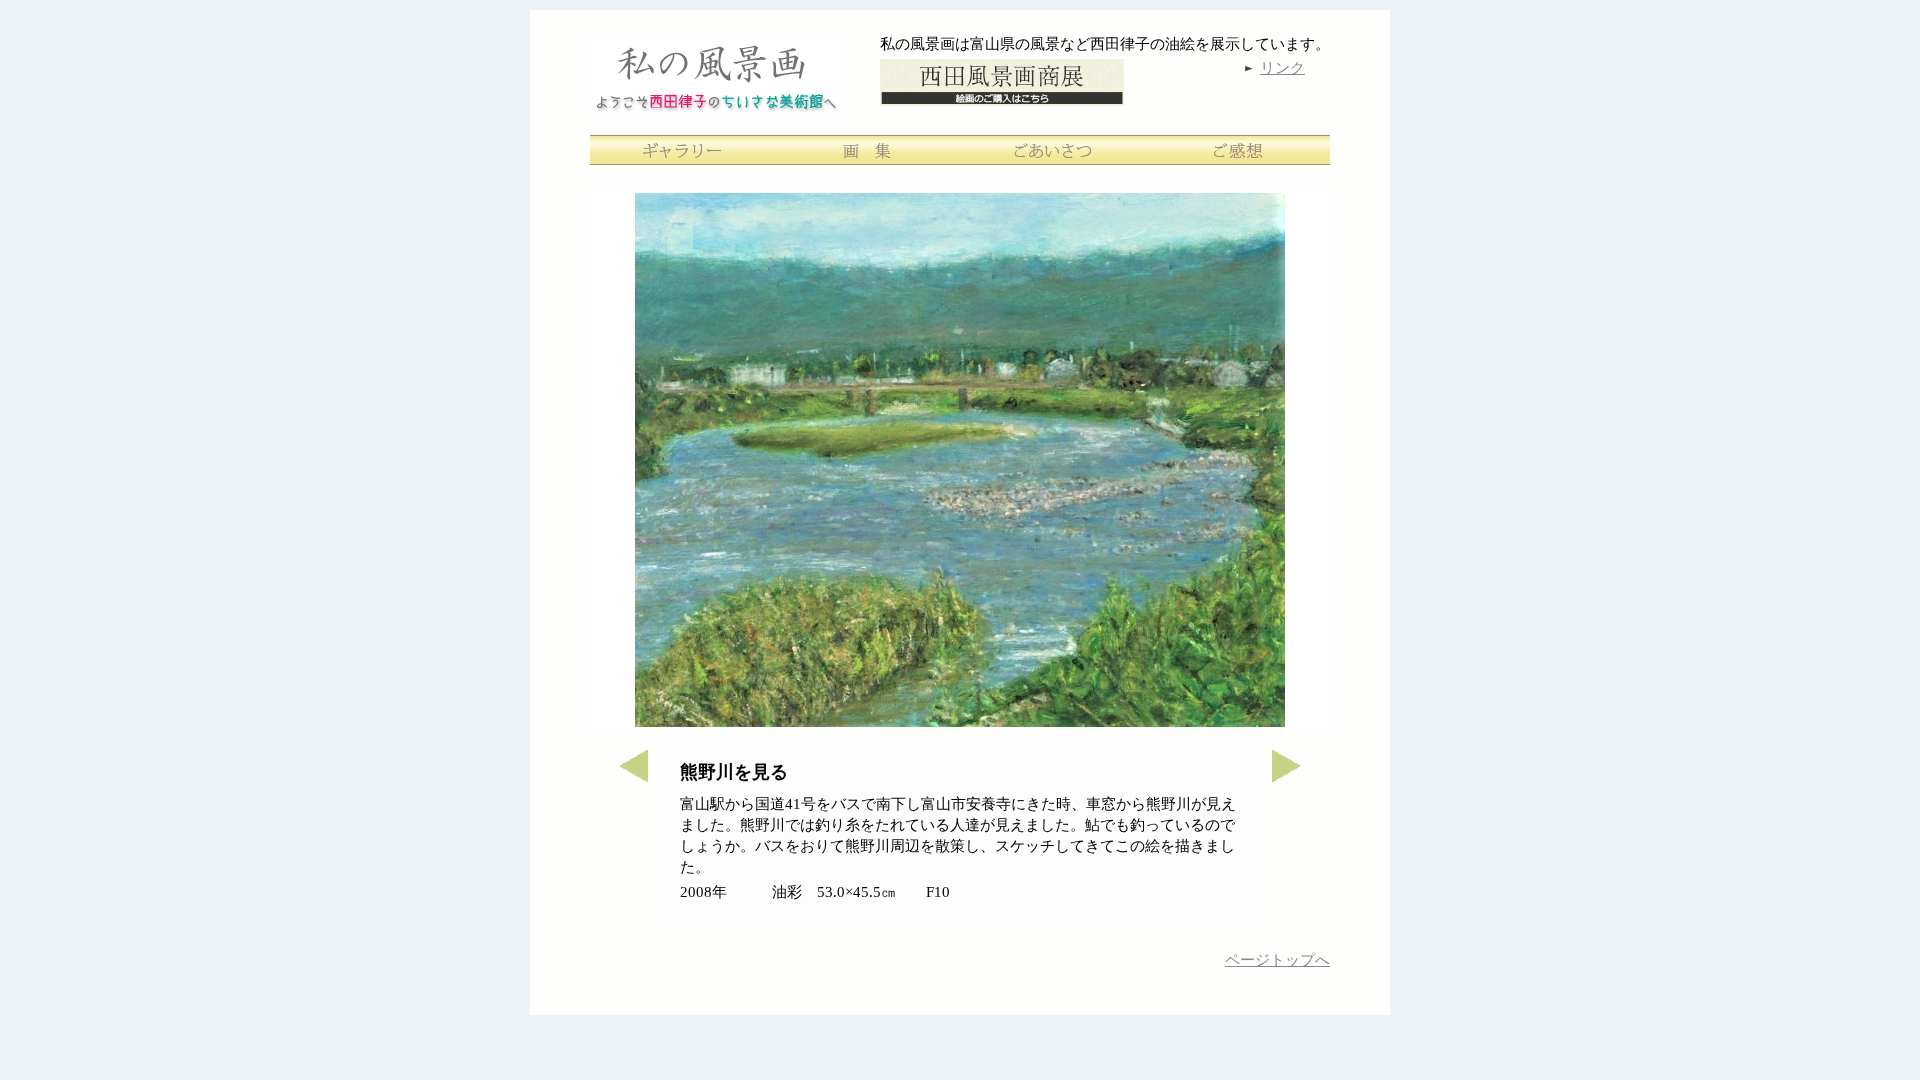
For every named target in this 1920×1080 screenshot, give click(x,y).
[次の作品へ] (1295, 776)
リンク (1282, 68)
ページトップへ (1277, 960)
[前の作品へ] (625, 776)
